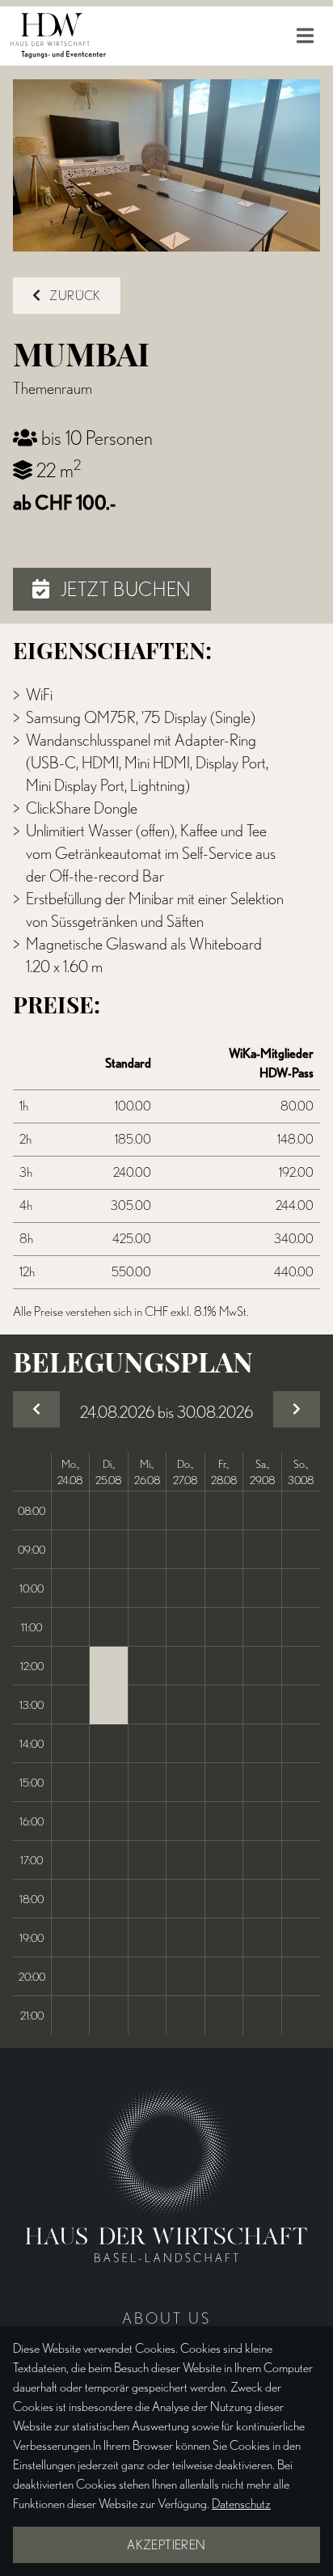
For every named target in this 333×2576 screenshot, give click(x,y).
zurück (74, 296)
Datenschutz (241, 2504)
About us (166, 2318)
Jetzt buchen (124, 589)
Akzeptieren (166, 2545)
